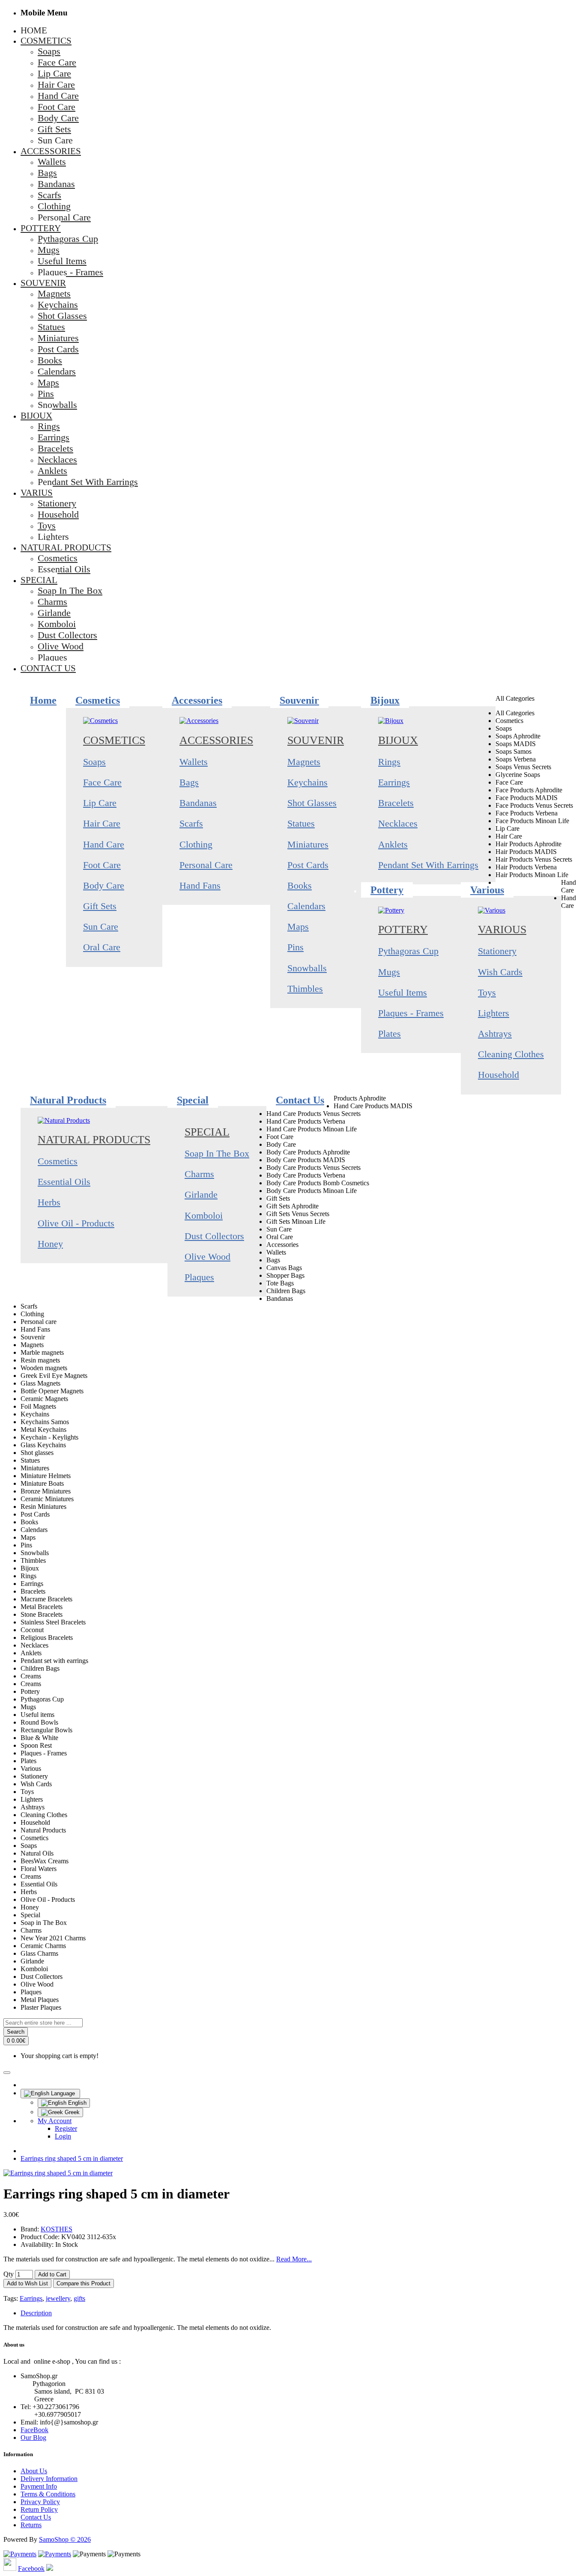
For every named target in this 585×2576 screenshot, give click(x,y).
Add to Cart (52, 2274)
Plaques (199, 1277)
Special (207, 1132)
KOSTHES (57, 2229)
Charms (199, 1174)
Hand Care (104, 844)
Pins (295, 947)
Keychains (307, 782)
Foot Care (102, 865)
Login (63, 2136)
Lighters (494, 1013)
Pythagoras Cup (408, 951)
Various (502, 930)
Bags (189, 782)
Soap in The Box (217, 1153)
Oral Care (102, 947)
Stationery (497, 951)
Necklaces (398, 823)
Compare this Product (84, 2283)
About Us (34, 2471)
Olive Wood (207, 1257)
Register (66, 2128)
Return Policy (39, 2509)
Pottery (403, 930)
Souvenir (316, 740)
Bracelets (396, 803)
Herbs (49, 1202)
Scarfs (191, 823)
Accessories (216, 740)
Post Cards (308, 865)
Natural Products (94, 1140)
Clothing (196, 844)
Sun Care (101, 927)
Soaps (94, 762)
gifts (79, 2298)
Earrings (394, 782)
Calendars (306, 906)
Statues (301, 823)
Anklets (393, 844)
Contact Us (36, 2517)
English (76, 2103)
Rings (389, 762)
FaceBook (34, 2430)
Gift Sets (100, 906)
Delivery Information (49, 2479)
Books (300, 885)
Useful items (403, 992)
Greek (71, 2112)
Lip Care (100, 803)
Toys (487, 992)
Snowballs (307, 968)
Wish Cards (500, 972)
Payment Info (39, 2486)
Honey (50, 1244)
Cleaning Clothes (511, 1054)
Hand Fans (200, 885)
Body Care (104, 885)
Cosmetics (114, 740)
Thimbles (305, 989)
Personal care (206, 865)
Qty (9, 2274)
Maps (298, 927)
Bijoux (398, 740)
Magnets (304, 762)
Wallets (194, 762)
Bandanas (198, 803)
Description (36, 2313)
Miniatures (308, 844)
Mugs (389, 972)
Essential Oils (64, 1182)
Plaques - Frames (411, 1013)
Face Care (102, 782)
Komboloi (204, 1215)
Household (498, 1075)
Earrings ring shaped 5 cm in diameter (72, 2158)
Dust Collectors (214, 1236)
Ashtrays (495, 1034)
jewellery (58, 2298)
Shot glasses (312, 803)
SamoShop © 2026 (65, 2539)
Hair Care (102, 823)
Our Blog (33, 2438)
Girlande (201, 1194)
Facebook (31, 2569)
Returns (31, 2525)
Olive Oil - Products (76, 1223)
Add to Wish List (27, 2283)
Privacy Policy (40, 2502)
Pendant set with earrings (428, 865)
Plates (390, 1034)
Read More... (294, 2259)
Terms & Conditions (48, 2494)
